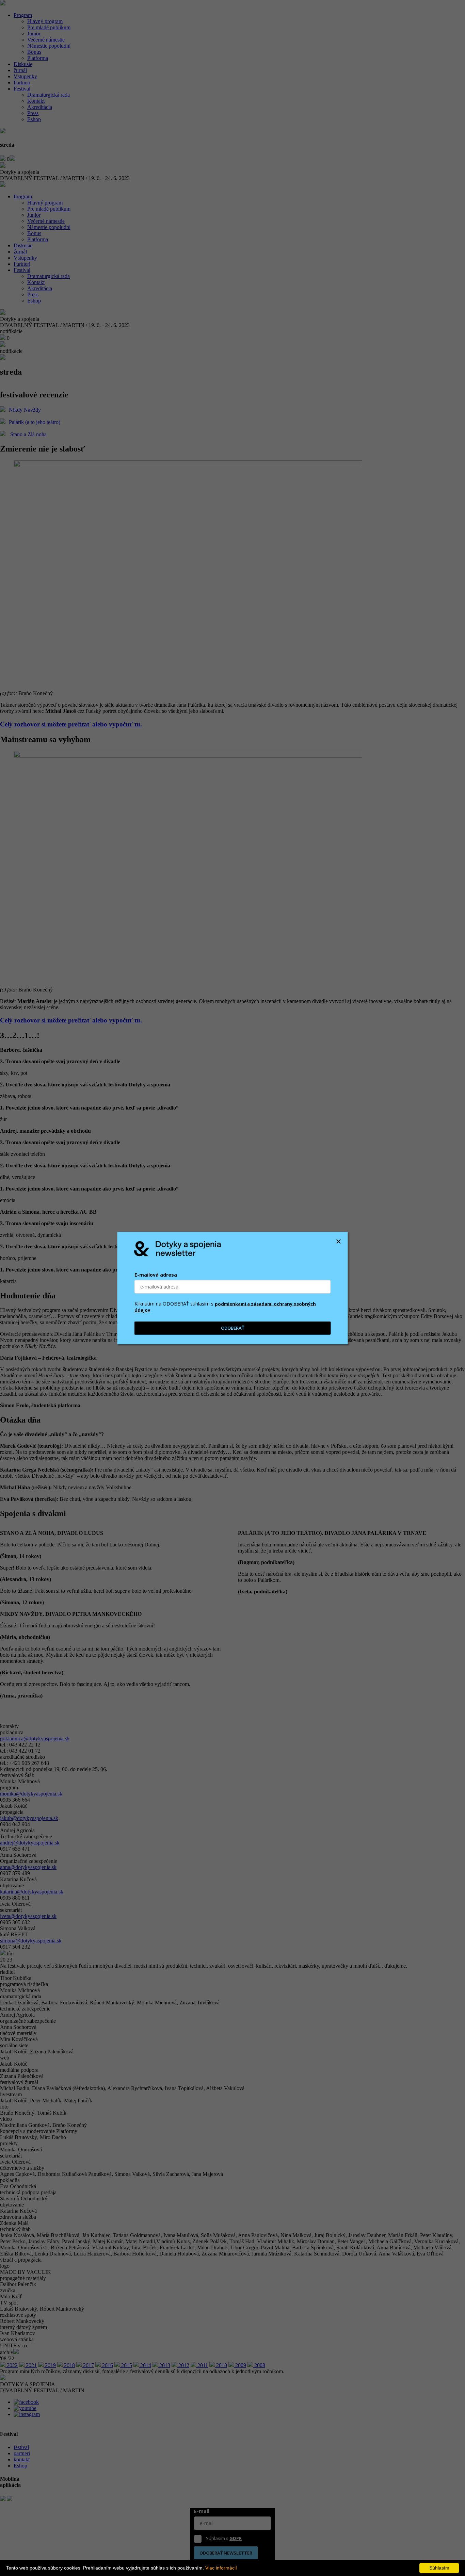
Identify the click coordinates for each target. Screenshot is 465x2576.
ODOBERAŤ (233, 1328)
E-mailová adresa (156, 1275)
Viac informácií (221, 2568)
